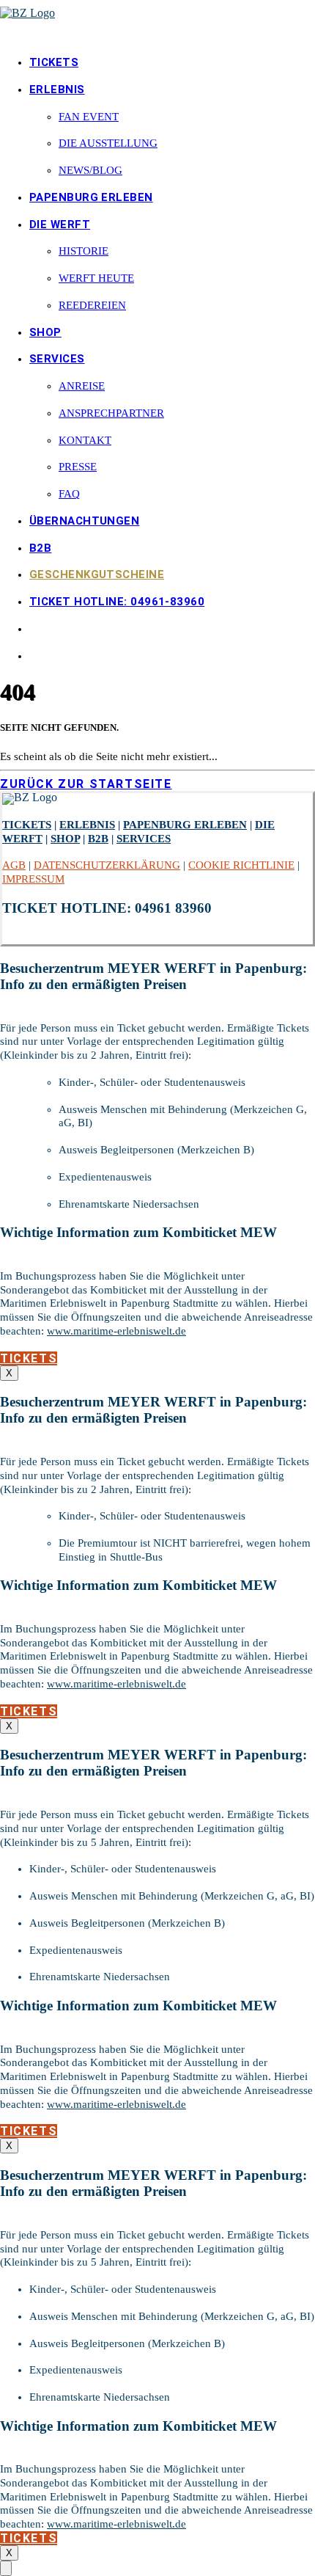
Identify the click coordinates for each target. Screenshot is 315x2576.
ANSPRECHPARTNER (111, 413)
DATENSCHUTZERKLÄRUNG (107, 865)
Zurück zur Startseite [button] (86, 784)
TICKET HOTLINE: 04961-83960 (117, 602)
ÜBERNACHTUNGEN (84, 521)
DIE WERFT (60, 225)
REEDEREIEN (92, 305)
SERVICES (57, 359)
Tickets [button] (29, 1358)
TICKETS (54, 62)
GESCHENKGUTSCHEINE (97, 574)
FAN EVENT (89, 117)
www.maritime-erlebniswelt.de (116, 1331)
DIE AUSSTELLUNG (108, 143)
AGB (14, 865)
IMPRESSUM (33, 879)
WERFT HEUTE (96, 278)
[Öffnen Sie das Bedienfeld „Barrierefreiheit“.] (6, 2568)
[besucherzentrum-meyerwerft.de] (157, 21)
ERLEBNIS (57, 90)
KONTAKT (85, 440)
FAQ (69, 494)
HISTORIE (84, 251)
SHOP (45, 332)
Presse (78, 467)
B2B (40, 548)
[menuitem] (172, 63)
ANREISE (82, 386)
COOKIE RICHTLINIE (241, 865)
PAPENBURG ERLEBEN (91, 197)
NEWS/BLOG (90, 170)
